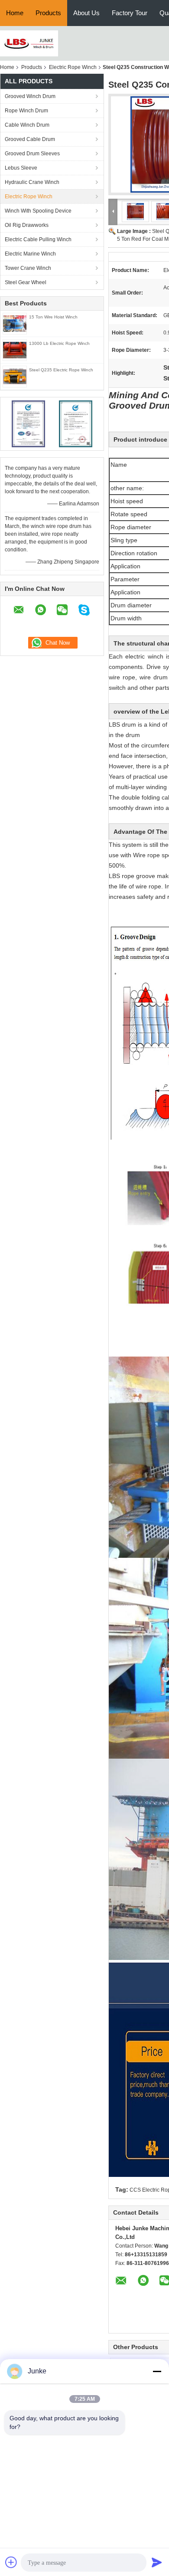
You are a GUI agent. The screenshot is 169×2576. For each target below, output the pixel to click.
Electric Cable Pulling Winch (38, 239)
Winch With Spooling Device (38, 211)
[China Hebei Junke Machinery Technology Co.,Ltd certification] (28, 423)
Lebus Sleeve (21, 168)
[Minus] (157, 2371)
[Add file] (11, 2562)
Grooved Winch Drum (30, 96)
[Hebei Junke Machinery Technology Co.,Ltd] (29, 43)
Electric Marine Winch (30, 254)
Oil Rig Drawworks (27, 225)
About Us (86, 13)
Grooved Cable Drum (30, 139)
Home (15, 13)
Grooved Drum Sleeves (32, 154)
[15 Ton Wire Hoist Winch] (15, 323)
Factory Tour (130, 13)
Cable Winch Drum (27, 125)
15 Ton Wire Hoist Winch (53, 317)
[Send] (157, 2562)
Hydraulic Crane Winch (32, 182)
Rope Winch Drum (26, 111)
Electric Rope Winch (73, 67)
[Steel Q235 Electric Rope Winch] (15, 376)
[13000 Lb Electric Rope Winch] (15, 350)
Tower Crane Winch (28, 268)
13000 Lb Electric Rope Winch (59, 343)
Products (48, 13)
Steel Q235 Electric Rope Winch (61, 370)
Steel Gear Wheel (26, 282)
